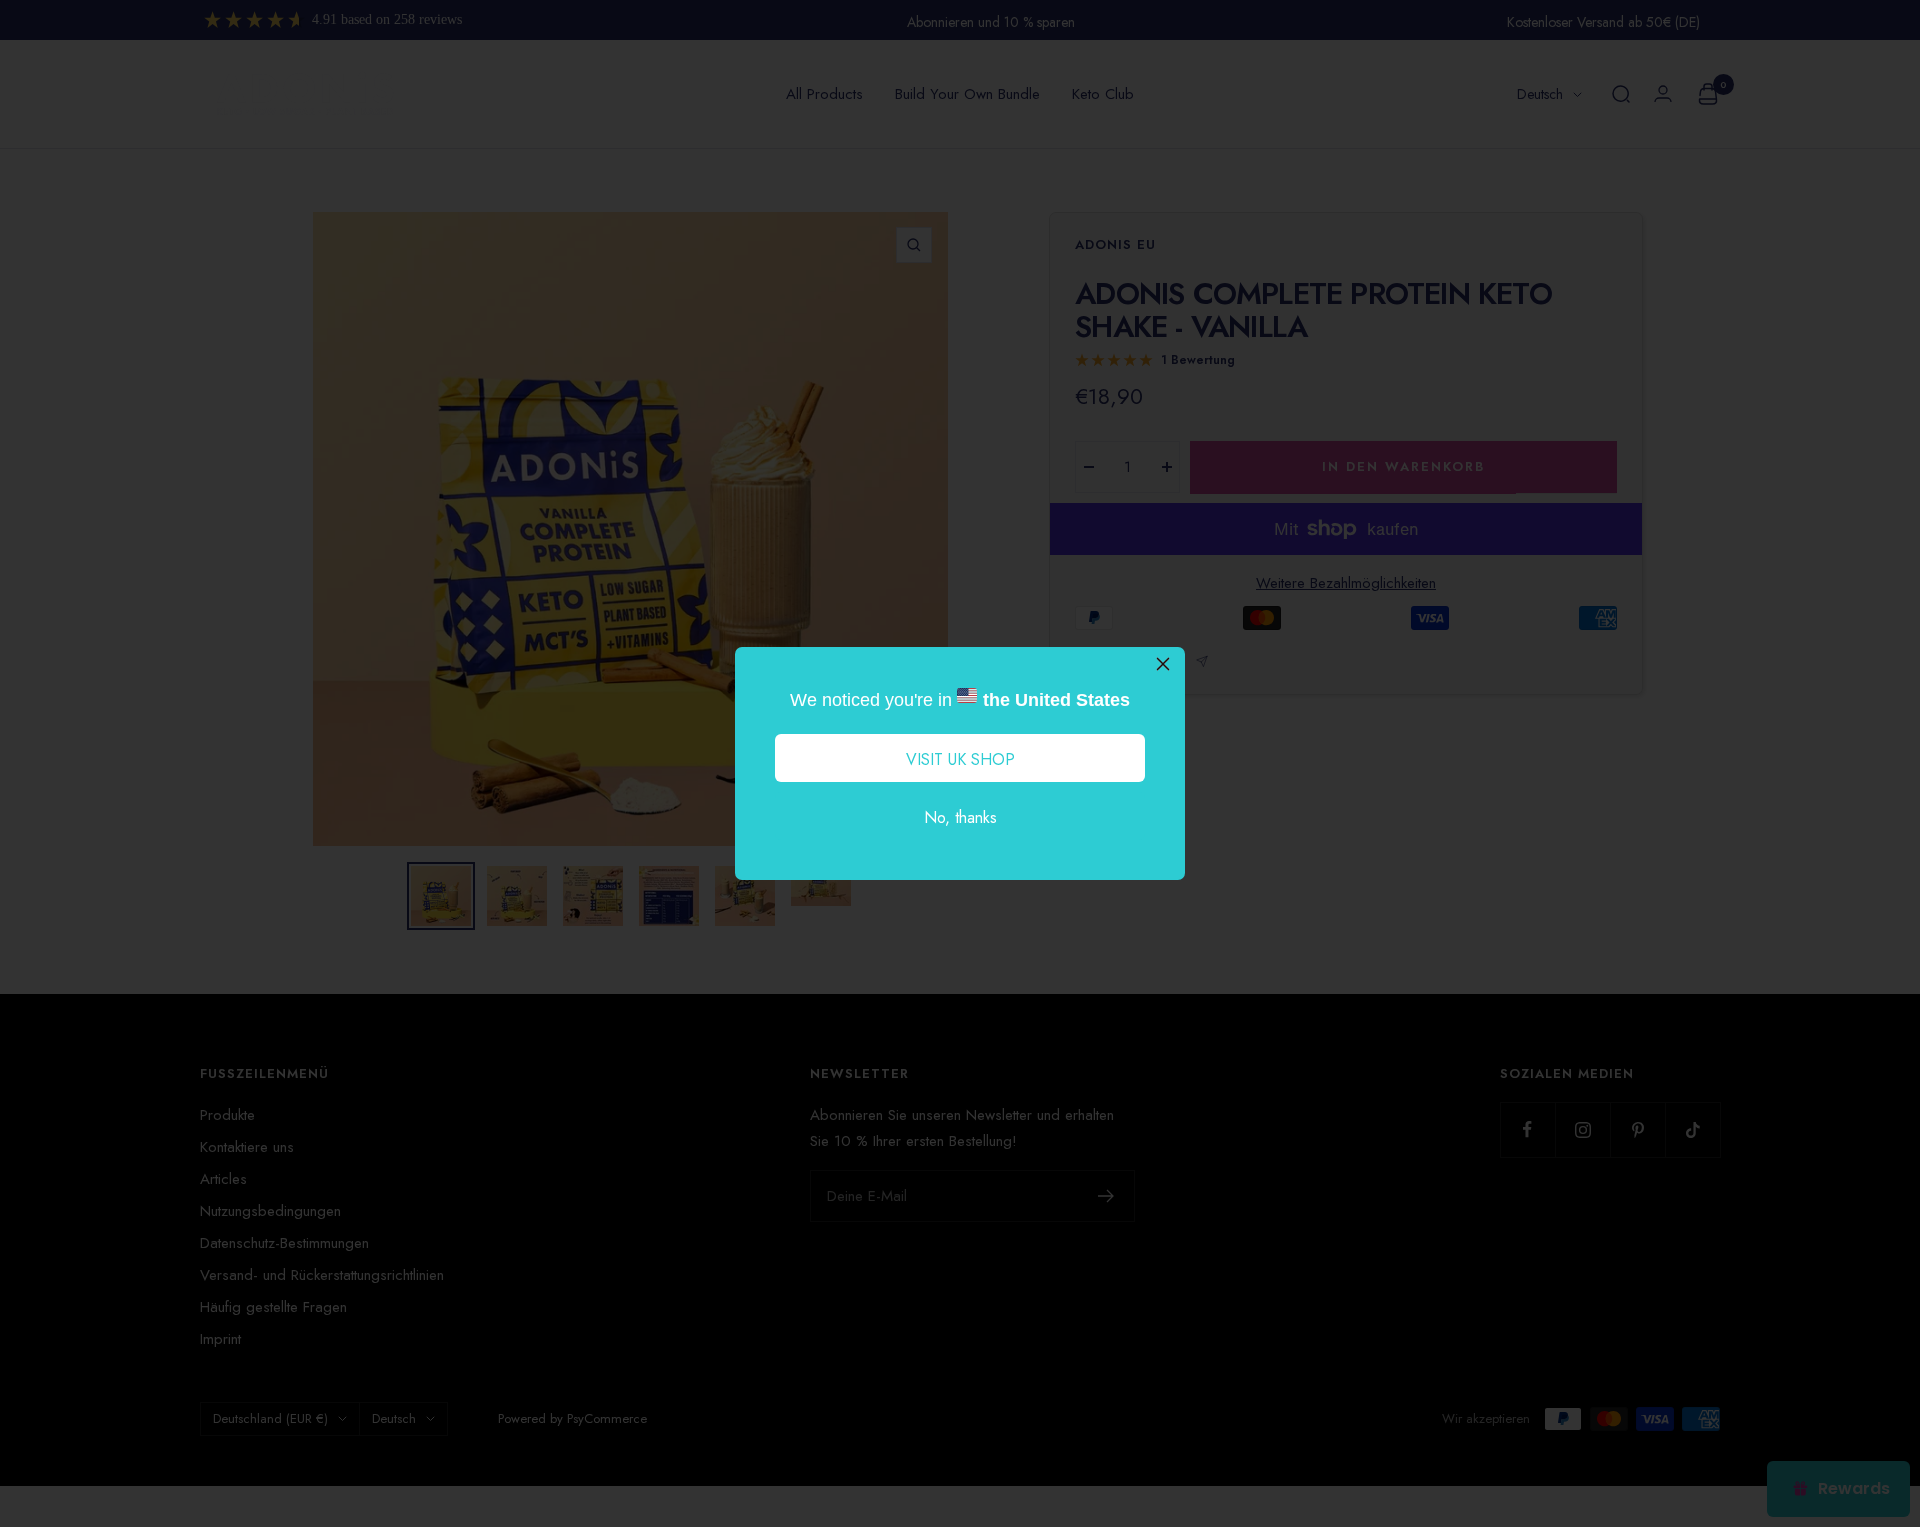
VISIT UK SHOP (960, 759)
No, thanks (960, 817)
